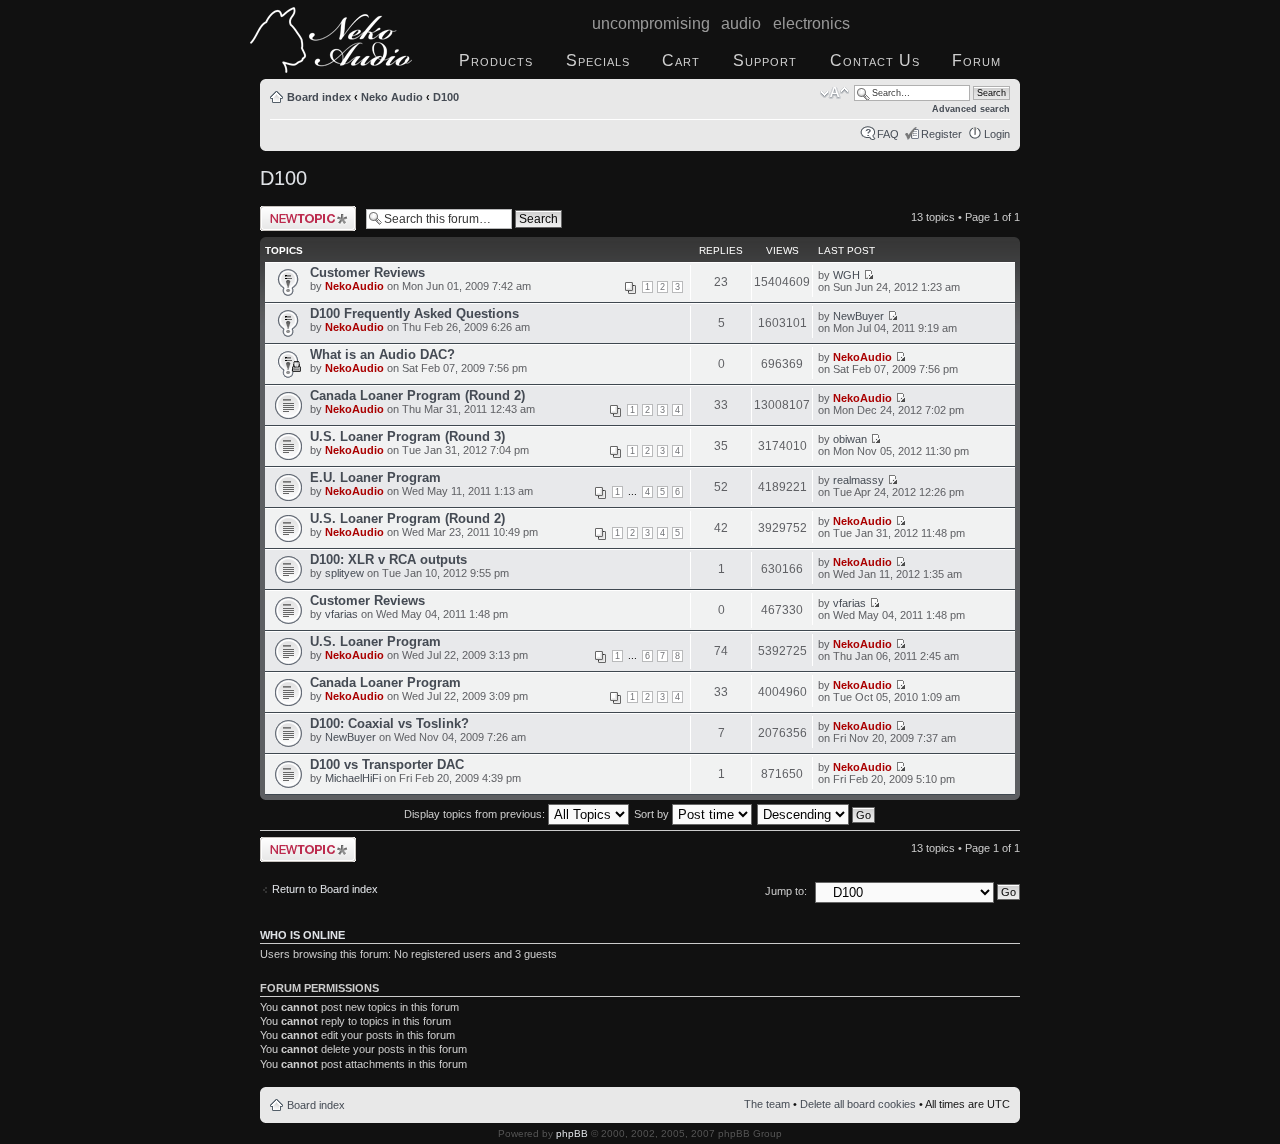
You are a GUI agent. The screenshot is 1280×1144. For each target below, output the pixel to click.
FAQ (888, 134)
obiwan (850, 439)
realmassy (858, 480)
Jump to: (786, 891)
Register (941, 134)
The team (767, 1104)
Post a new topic (300, 212)
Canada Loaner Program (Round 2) (417, 395)
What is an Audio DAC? (382, 354)
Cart (681, 60)
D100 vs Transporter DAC (387, 764)
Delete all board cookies (858, 1104)
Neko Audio (392, 97)
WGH (846, 275)
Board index (319, 97)
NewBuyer (858, 316)
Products (496, 60)
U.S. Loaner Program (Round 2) (407, 518)
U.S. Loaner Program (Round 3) (407, 436)
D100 (446, 97)
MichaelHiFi (353, 778)
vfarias (341, 614)
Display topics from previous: (476, 814)
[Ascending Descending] (817, 814)
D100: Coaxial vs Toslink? (389, 723)
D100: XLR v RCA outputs (388, 559)
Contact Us (875, 60)
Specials (598, 60)
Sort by (653, 814)
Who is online (302, 935)
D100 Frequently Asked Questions (414, 313)
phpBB (572, 1133)
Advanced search (971, 109)
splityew (344, 573)
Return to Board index (325, 889)
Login (997, 134)
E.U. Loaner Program (375, 477)
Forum (976, 60)
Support (765, 60)
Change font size (834, 93)
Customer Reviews (367, 272)
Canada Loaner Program (385, 682)
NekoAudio (354, 286)
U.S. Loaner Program (375, 641)
